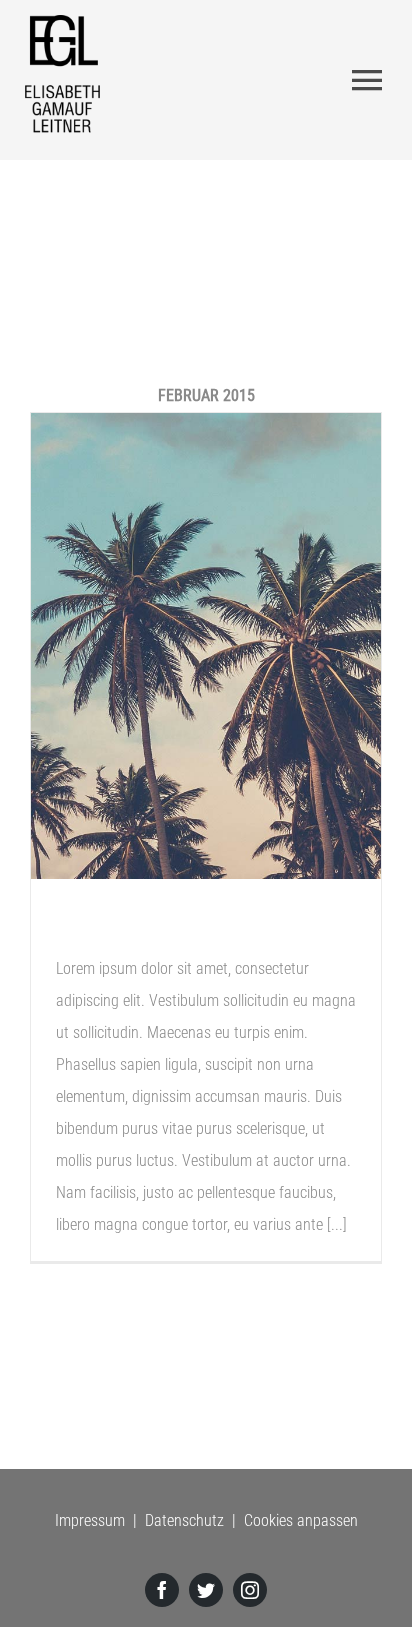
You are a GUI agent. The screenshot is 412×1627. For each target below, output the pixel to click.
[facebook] (162, 1590)
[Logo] (62, 22)
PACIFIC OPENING (149, 928)
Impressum (90, 1520)
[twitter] (206, 1590)
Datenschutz (184, 1520)
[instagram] (250, 1590)
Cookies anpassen (301, 1520)
